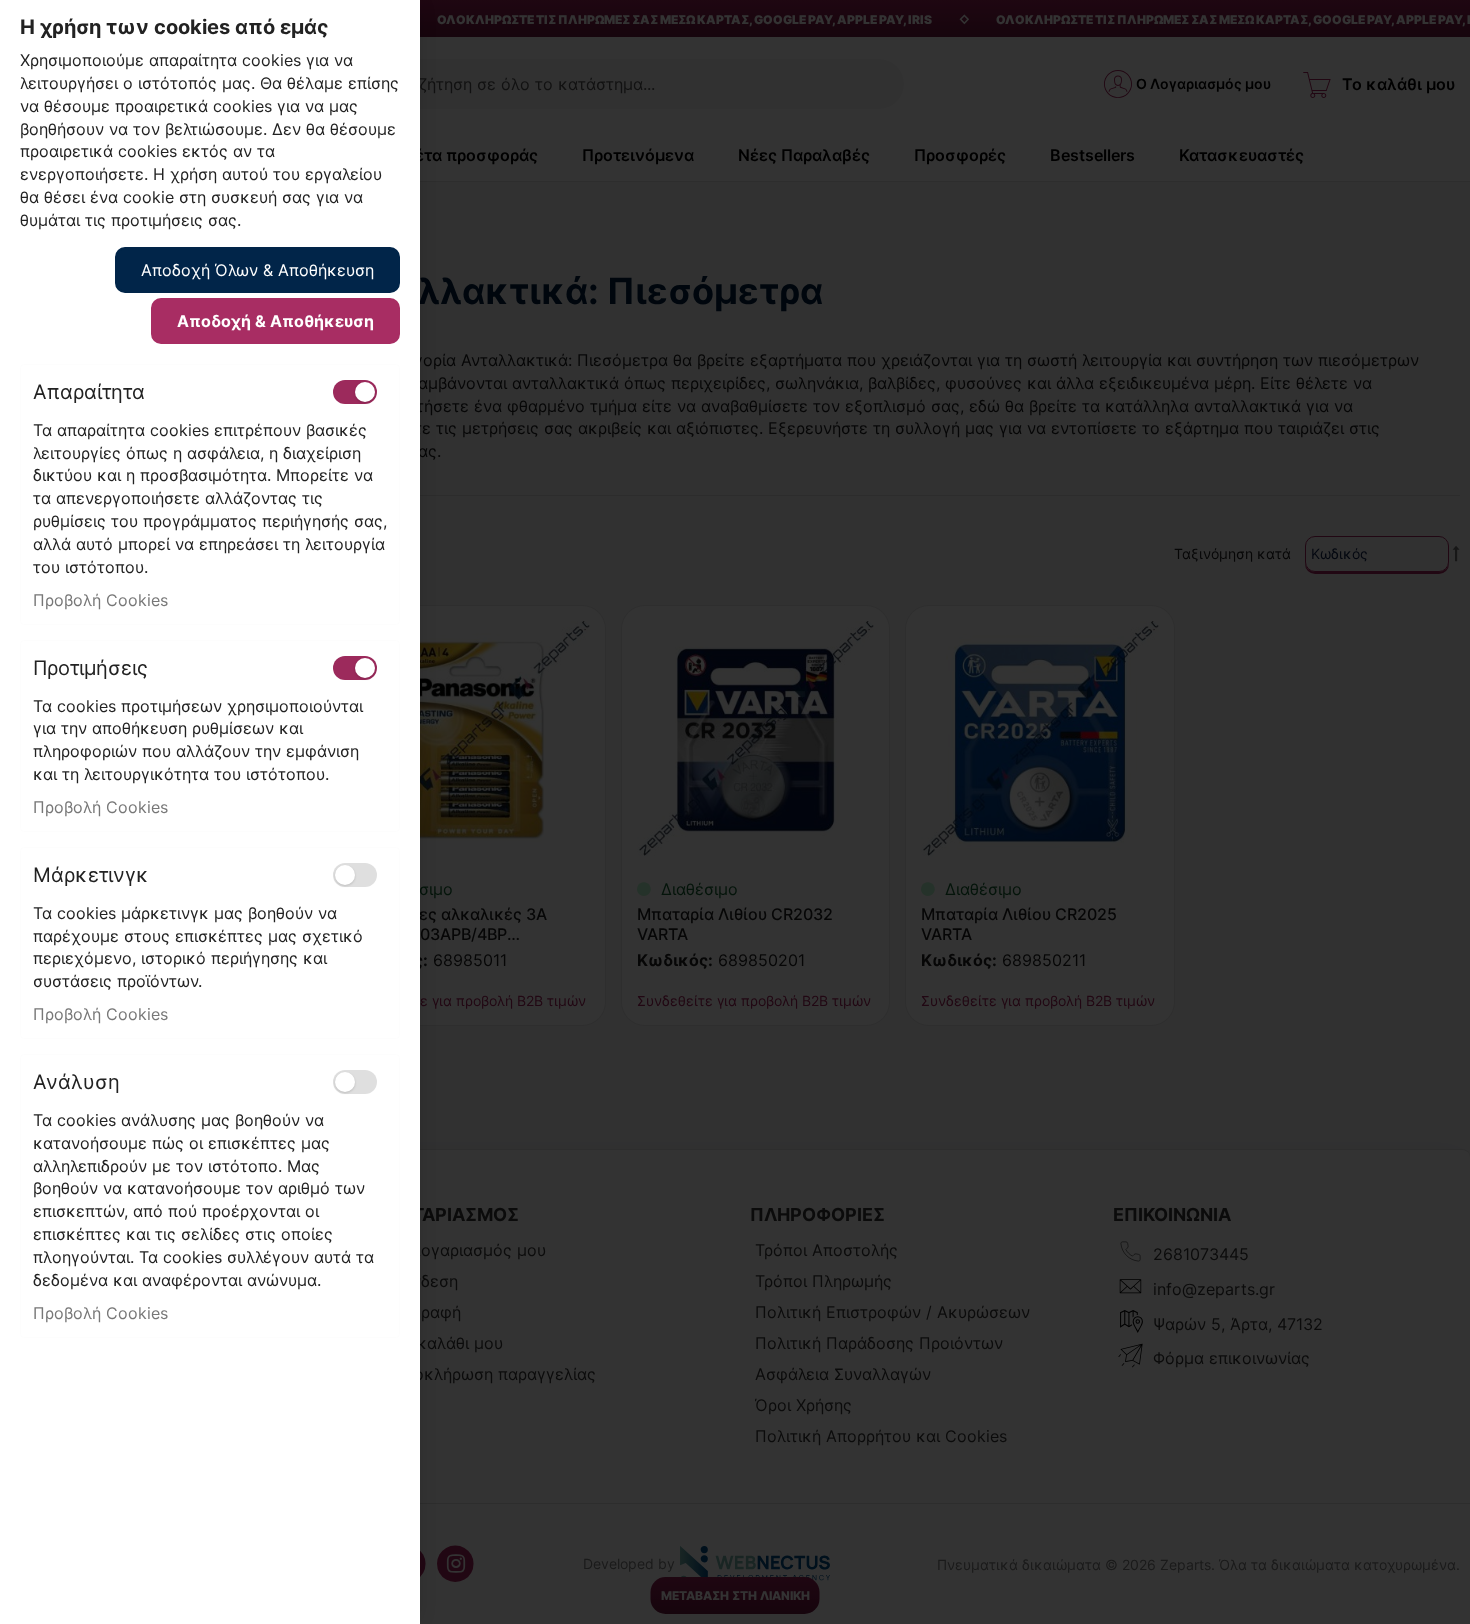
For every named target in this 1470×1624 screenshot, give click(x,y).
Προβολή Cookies (100, 600)
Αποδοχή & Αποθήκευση (275, 321)
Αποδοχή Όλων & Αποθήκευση (257, 270)
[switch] (355, 392)
